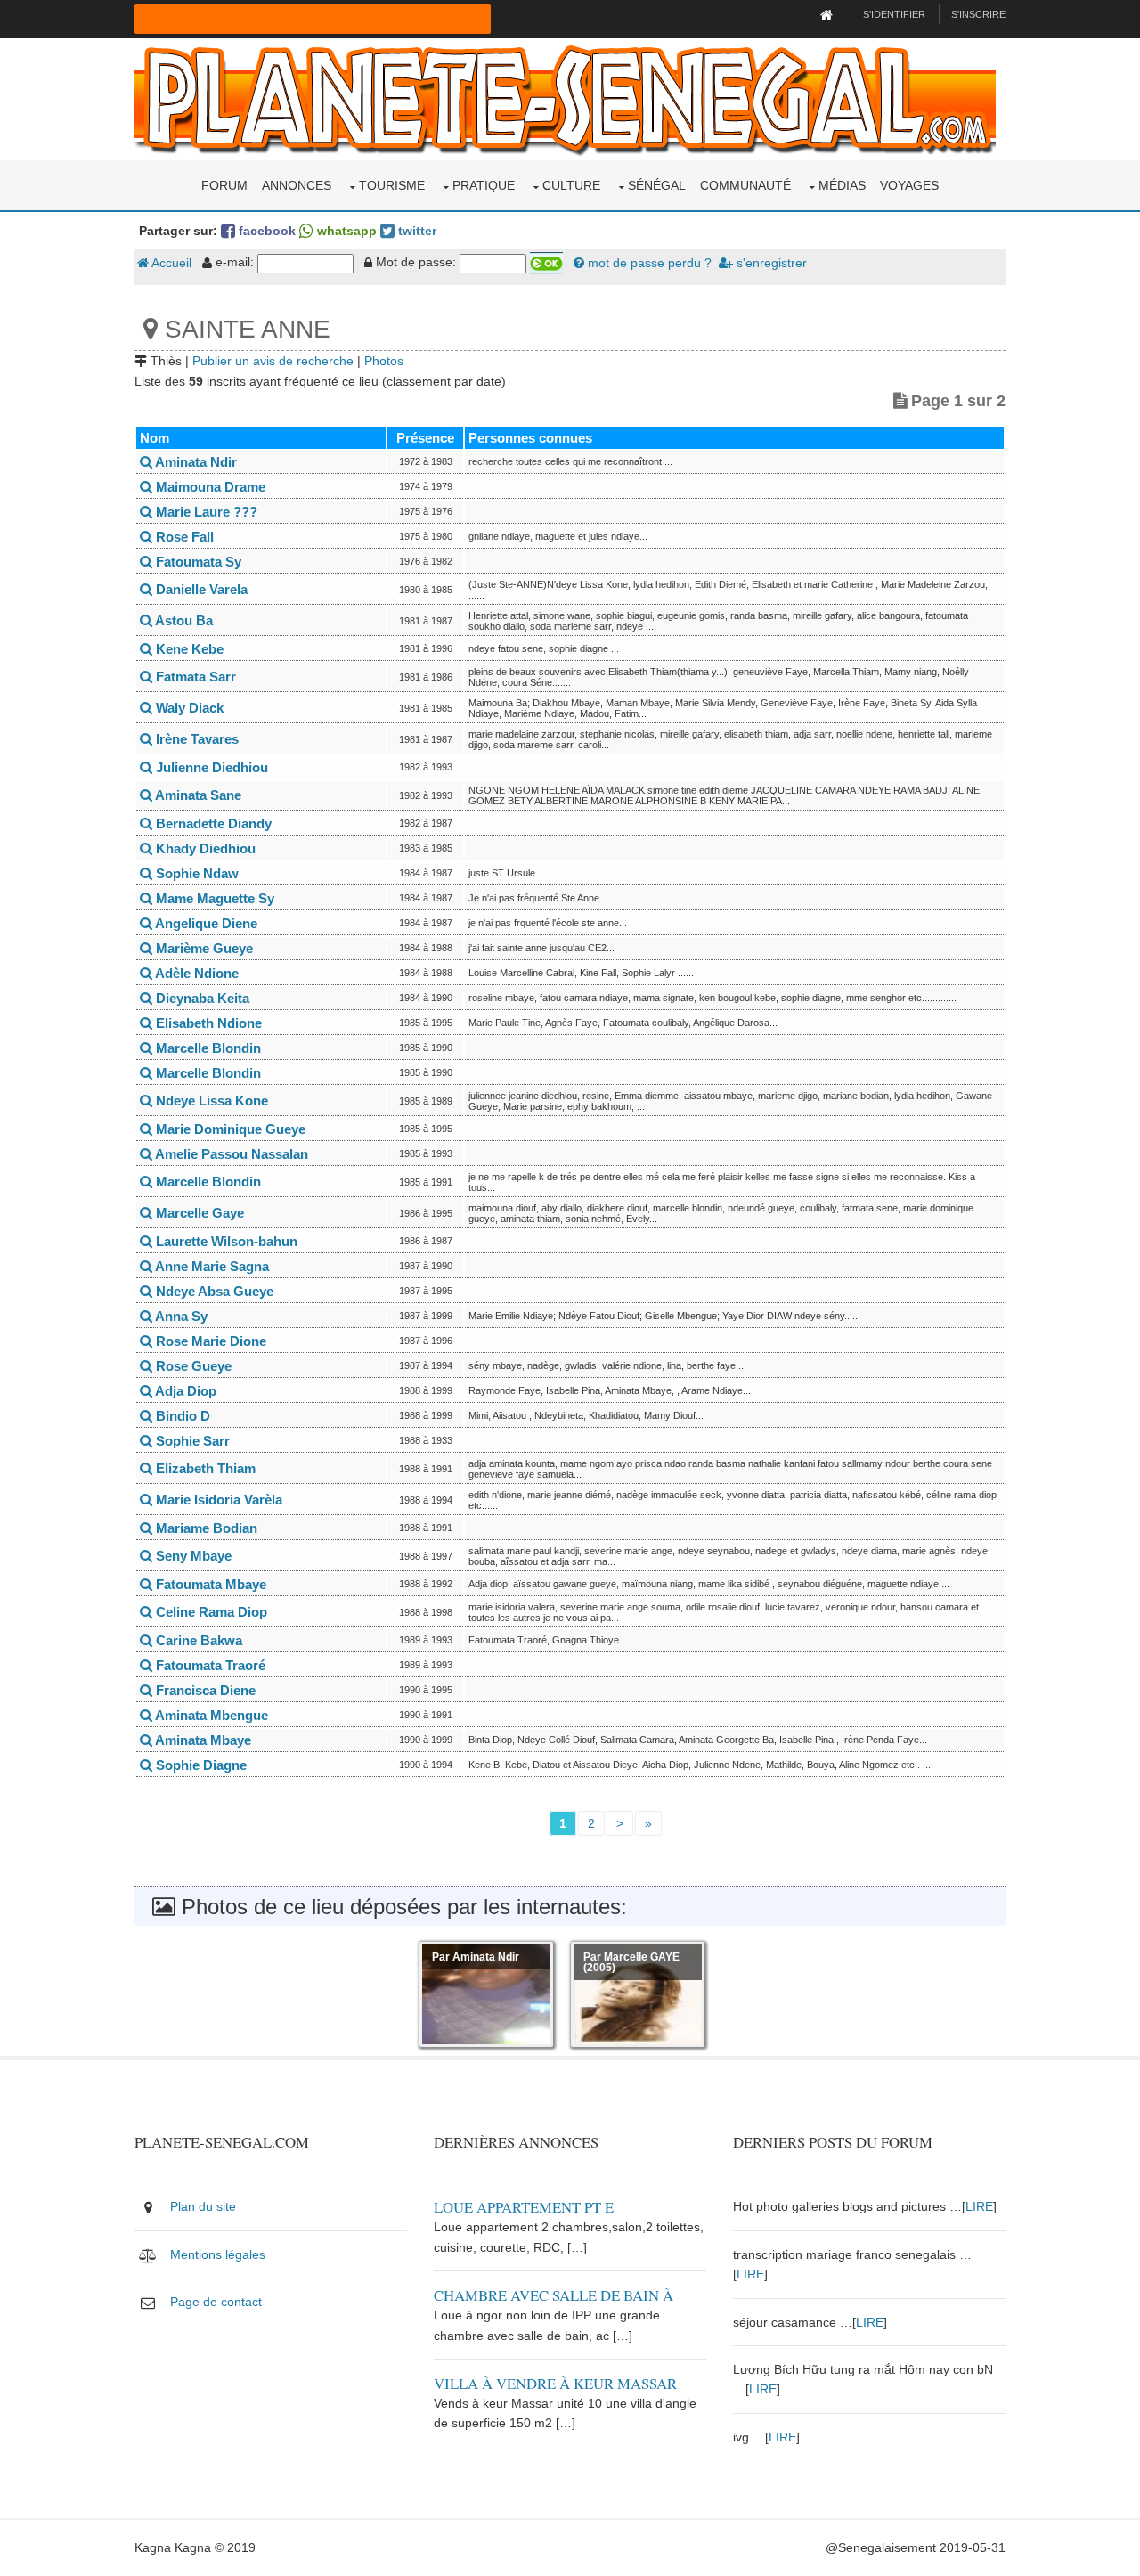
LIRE (979, 2206)
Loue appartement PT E (524, 2207)
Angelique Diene (205, 923)
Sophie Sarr (191, 1441)
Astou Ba (183, 620)
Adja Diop (184, 1391)
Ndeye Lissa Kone (210, 1101)
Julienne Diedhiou (210, 767)
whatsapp (345, 231)
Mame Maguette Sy (213, 898)
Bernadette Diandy (212, 823)
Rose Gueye (192, 1366)
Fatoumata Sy (197, 562)
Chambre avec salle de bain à (554, 2295)
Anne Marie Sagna (211, 1266)
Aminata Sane (197, 795)
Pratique (484, 185)
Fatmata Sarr (194, 677)
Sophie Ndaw (195, 873)
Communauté (745, 185)
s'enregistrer (770, 263)
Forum (224, 185)
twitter (415, 231)
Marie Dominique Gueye (229, 1129)
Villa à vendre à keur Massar (555, 2383)
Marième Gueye (203, 948)
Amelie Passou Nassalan (230, 1154)
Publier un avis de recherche (273, 361)
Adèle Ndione (195, 973)
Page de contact (216, 2302)
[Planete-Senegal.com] (565, 98)
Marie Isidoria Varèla (217, 1500)
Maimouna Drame (209, 487)
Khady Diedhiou (204, 848)
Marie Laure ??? (205, 512)
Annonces (297, 185)
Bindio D (181, 1416)
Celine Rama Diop (210, 1612)
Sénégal (657, 185)
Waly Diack (188, 708)
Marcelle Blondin (207, 1048)
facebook (265, 231)
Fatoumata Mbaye (209, 1584)
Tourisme (392, 185)
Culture (571, 185)
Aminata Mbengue (210, 1715)
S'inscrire (978, 14)
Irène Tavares (195, 739)
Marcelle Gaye (198, 1213)
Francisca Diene (204, 1690)
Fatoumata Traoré (209, 1665)
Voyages (909, 185)
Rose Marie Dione (209, 1341)
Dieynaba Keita (201, 998)
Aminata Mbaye (202, 1740)
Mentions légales (218, 2254)
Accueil (170, 263)
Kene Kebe (188, 649)
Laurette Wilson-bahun (225, 1241)
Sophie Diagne (199, 1765)
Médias (842, 185)
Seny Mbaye (192, 1556)
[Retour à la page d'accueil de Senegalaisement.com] (829, 14)
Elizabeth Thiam (204, 1468)
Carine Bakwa (197, 1640)
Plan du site (203, 2206)
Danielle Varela (200, 589)
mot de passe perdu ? (648, 263)
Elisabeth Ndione (207, 1023)
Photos (384, 361)
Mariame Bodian (205, 1528)
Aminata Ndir (195, 462)
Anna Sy (180, 1316)
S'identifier (894, 14)
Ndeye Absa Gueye (213, 1291)
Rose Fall (183, 537)
